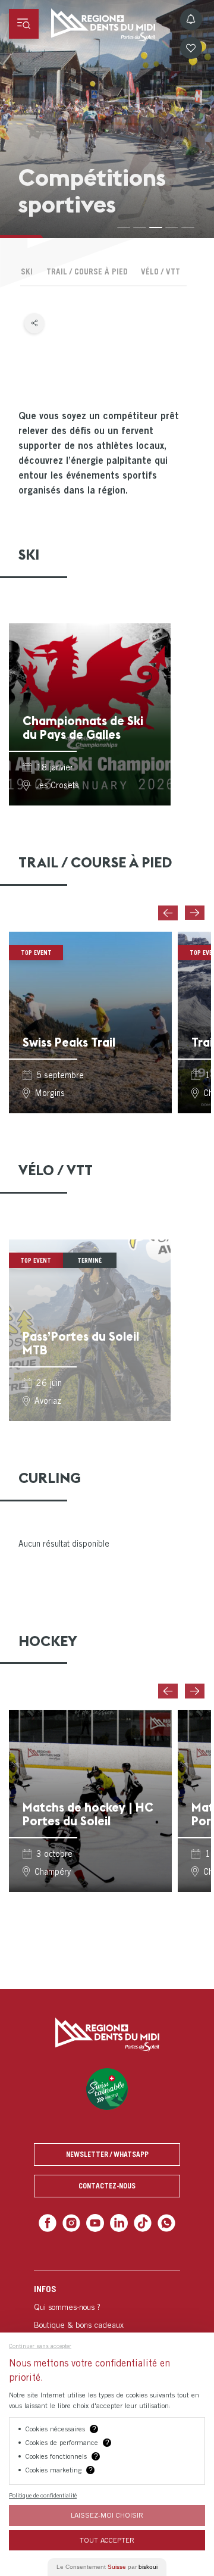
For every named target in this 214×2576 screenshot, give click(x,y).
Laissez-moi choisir (107, 2515)
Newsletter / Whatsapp (107, 2154)
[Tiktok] (140, 2222)
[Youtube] (96, 2222)
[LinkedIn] (118, 2222)
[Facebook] (53, 2222)
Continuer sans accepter (40, 2346)
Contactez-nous (107, 2186)
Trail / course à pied (87, 271)
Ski (27, 271)
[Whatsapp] (161, 2222)
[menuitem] (107, 2332)
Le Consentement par (107, 2567)
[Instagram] (75, 2222)
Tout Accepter (107, 2540)
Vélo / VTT (160, 271)
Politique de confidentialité (43, 2495)
